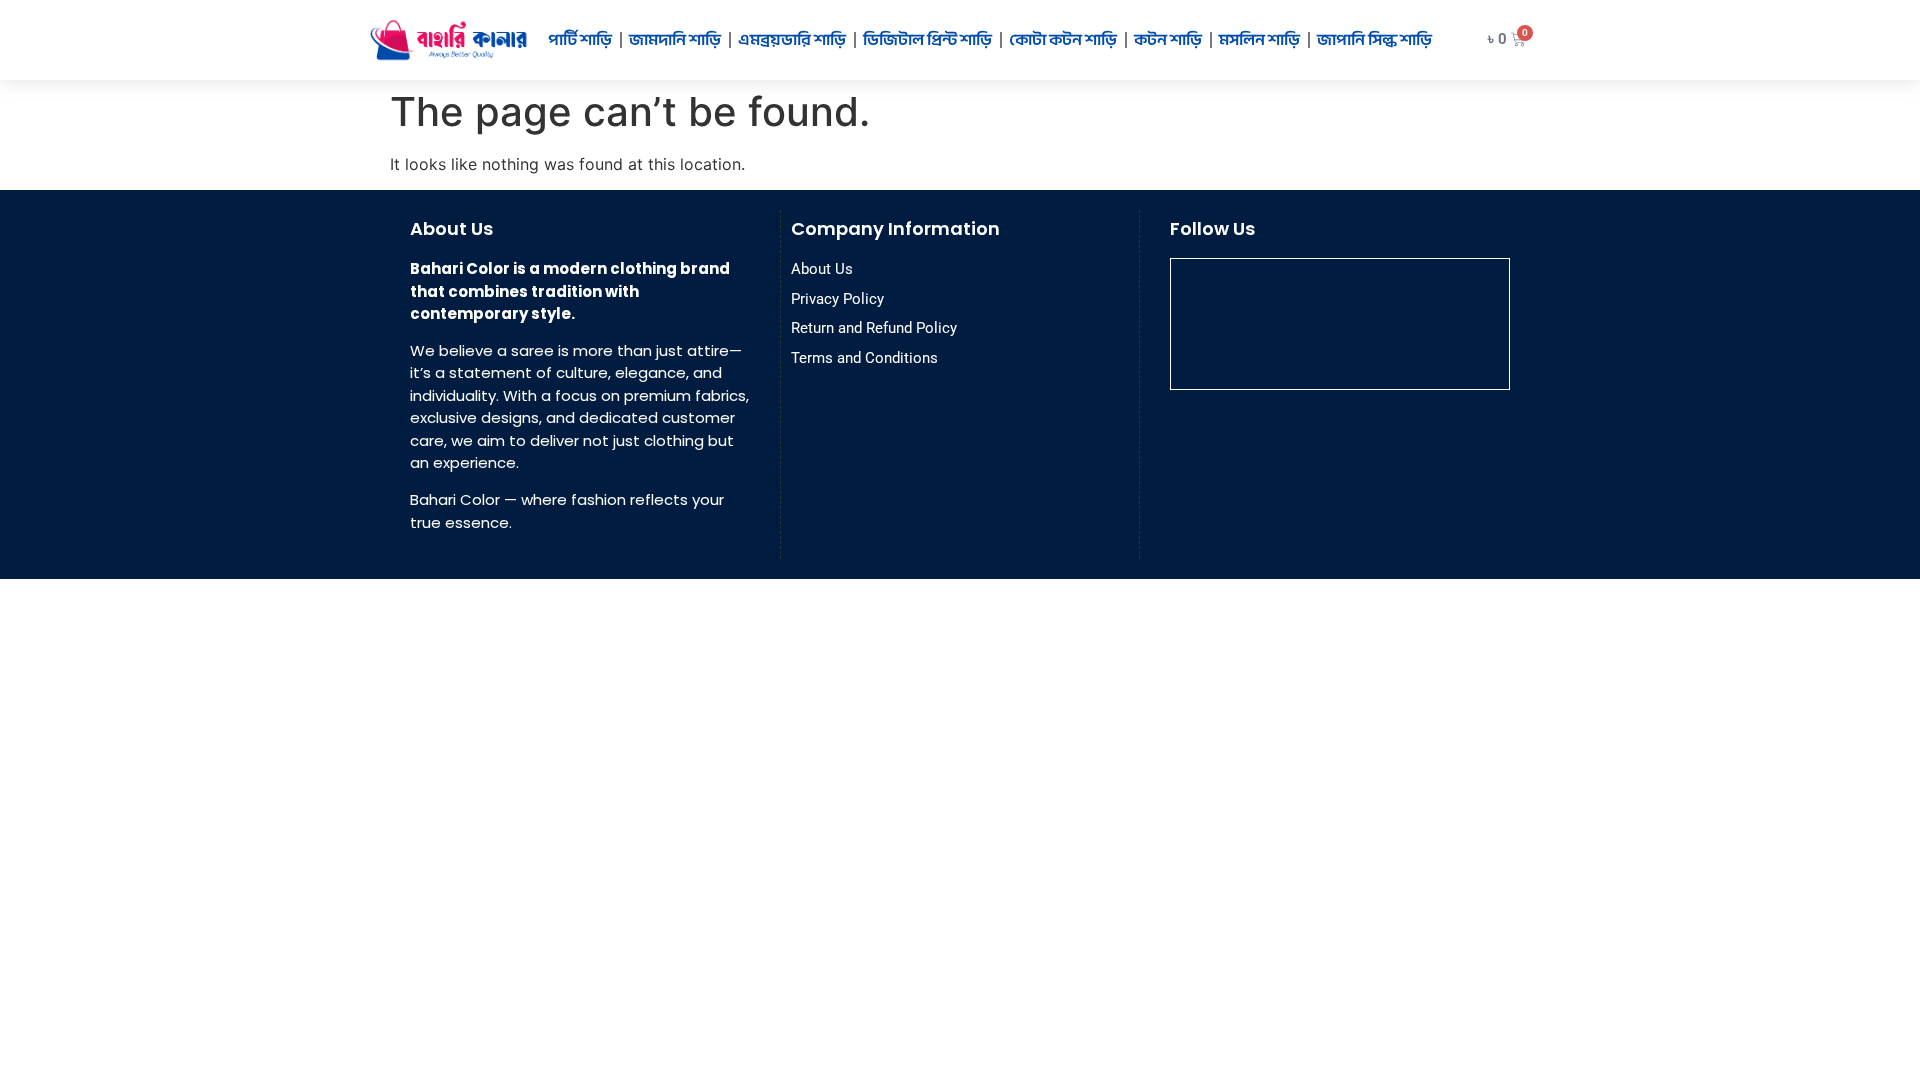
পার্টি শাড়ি (580, 40)
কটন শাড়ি (1168, 40)
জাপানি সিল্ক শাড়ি (1374, 40)
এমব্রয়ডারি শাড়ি (792, 40)
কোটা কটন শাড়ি (1063, 40)
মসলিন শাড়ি (1259, 40)
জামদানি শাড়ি (675, 40)
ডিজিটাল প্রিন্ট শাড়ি (927, 40)
